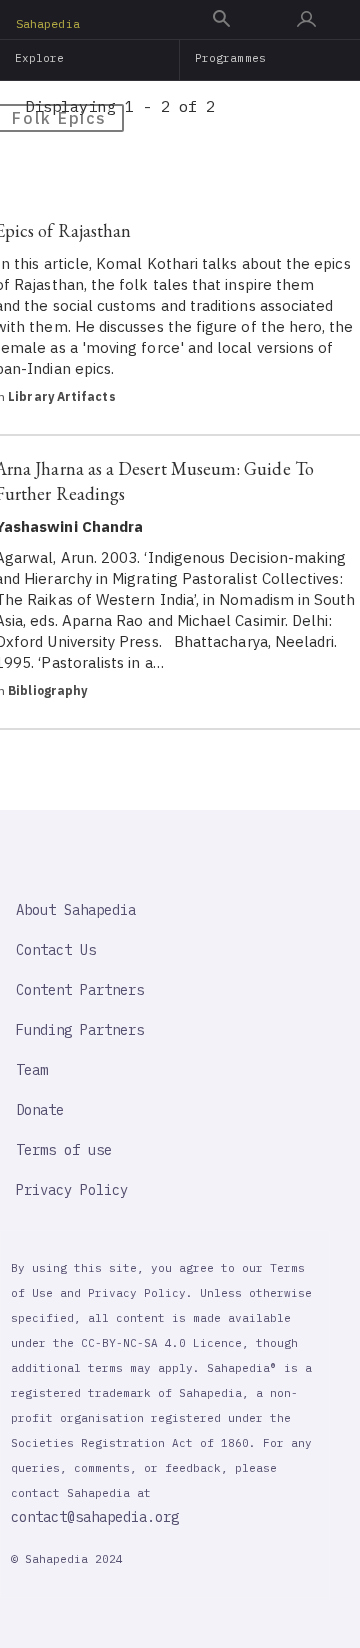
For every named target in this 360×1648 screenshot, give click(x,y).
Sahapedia (48, 23)
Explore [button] (40, 58)
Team (32, 1070)
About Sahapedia (76, 910)
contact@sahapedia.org (95, 1517)
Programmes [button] (230, 58)
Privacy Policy (72, 1190)
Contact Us (56, 950)
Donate (40, 1110)
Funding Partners (80, 1030)
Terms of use (64, 1150)
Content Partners (80, 990)
